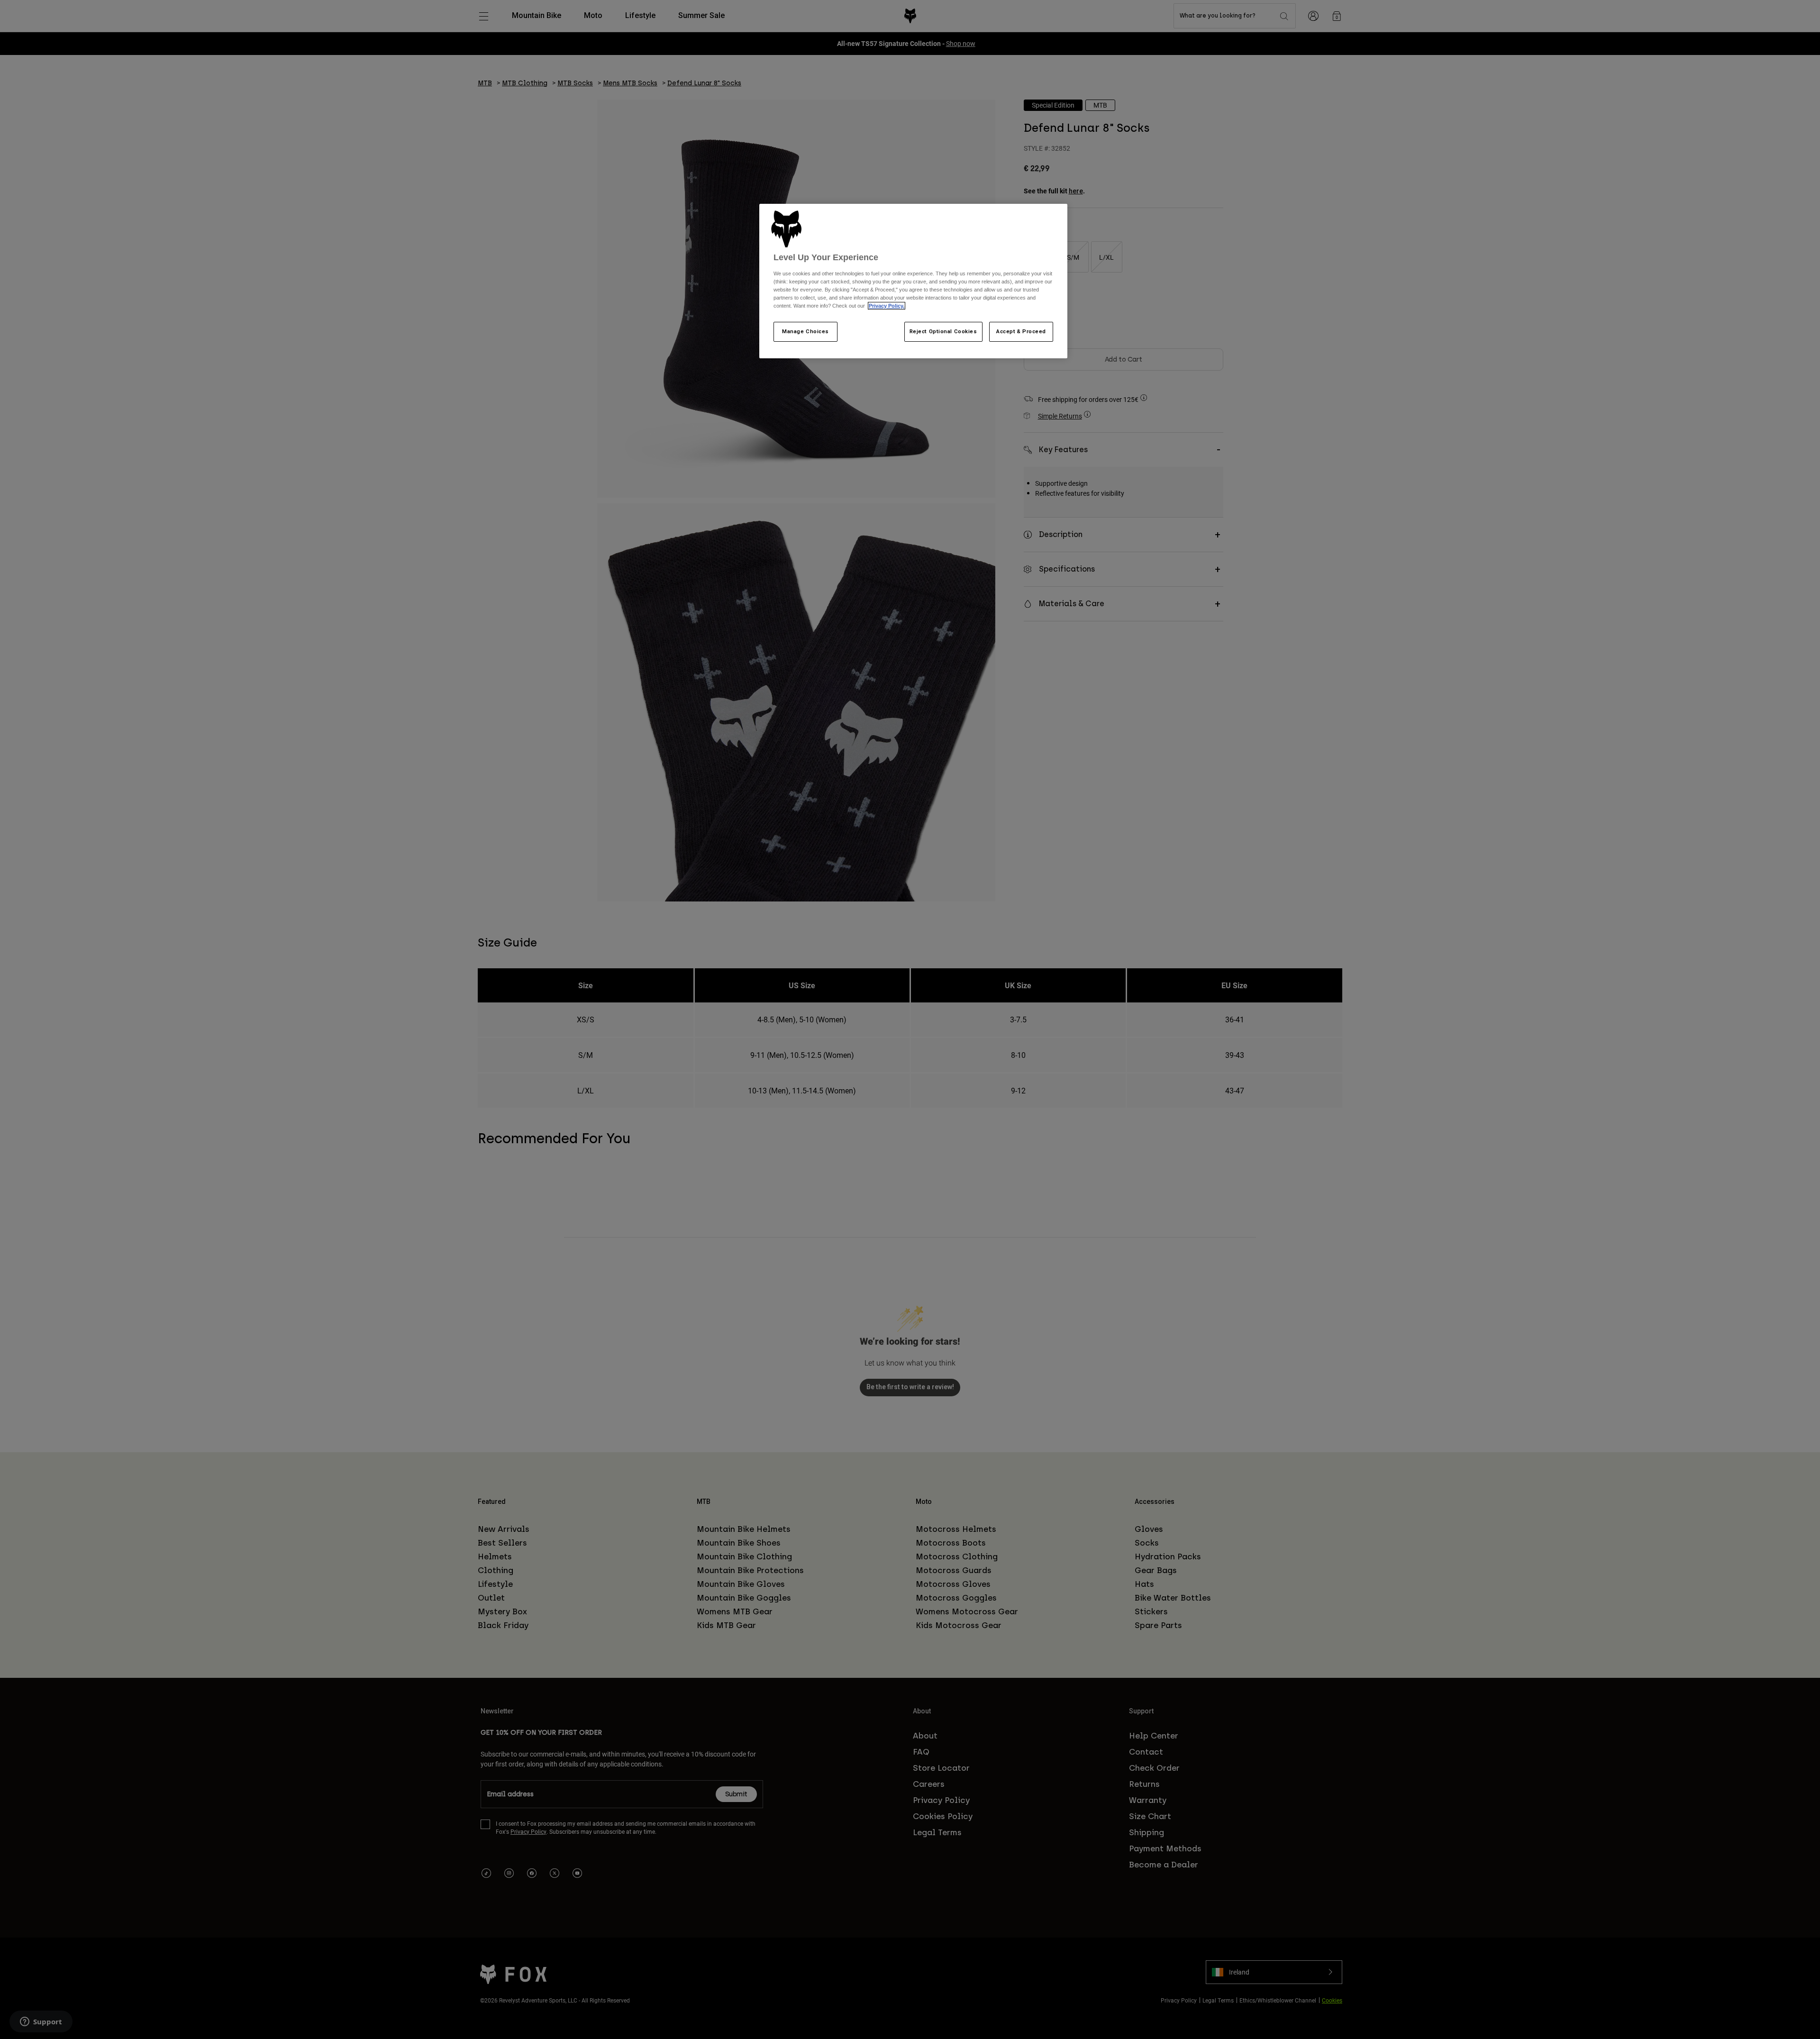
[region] (913, 281)
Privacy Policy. (887, 306)
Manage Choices (805, 331)
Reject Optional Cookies (943, 331)
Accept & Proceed (1021, 331)
